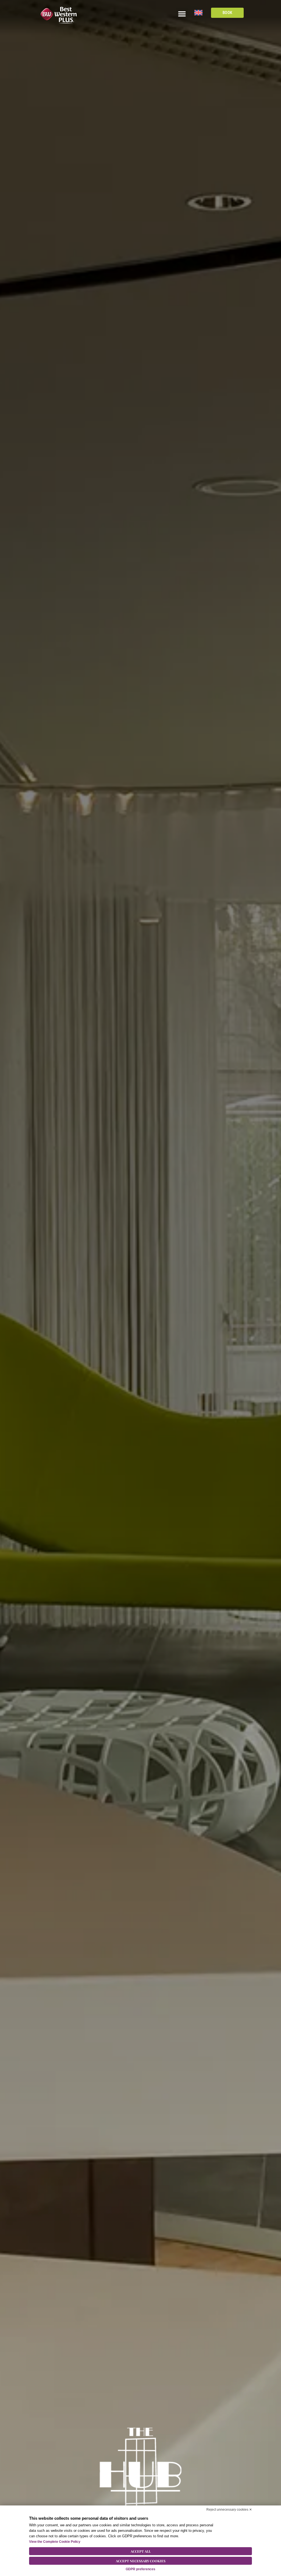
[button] (182, 14)
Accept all (141, 2551)
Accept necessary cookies (141, 2561)
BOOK (227, 13)
